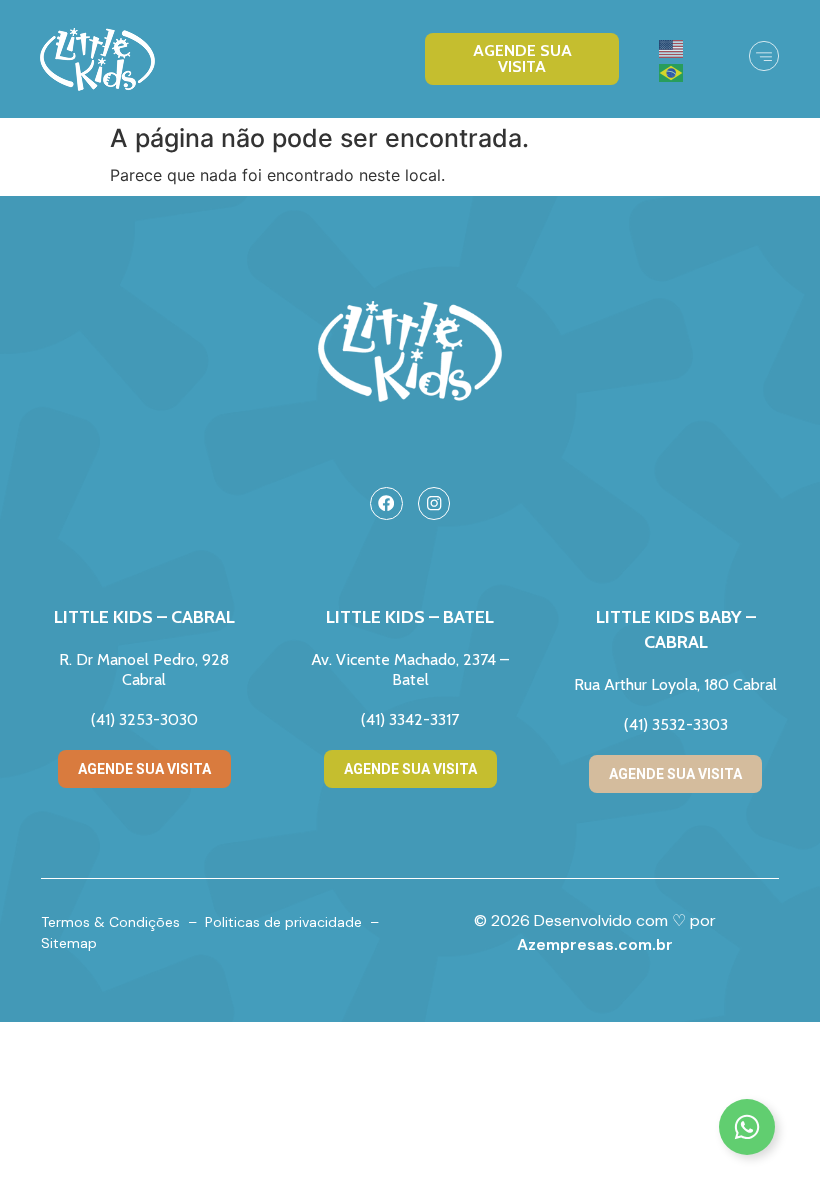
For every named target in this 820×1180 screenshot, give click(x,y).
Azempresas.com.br (595, 944)
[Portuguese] (672, 71)
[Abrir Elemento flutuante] (747, 1127)
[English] (672, 47)
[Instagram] (434, 503)
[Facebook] (386, 503)
